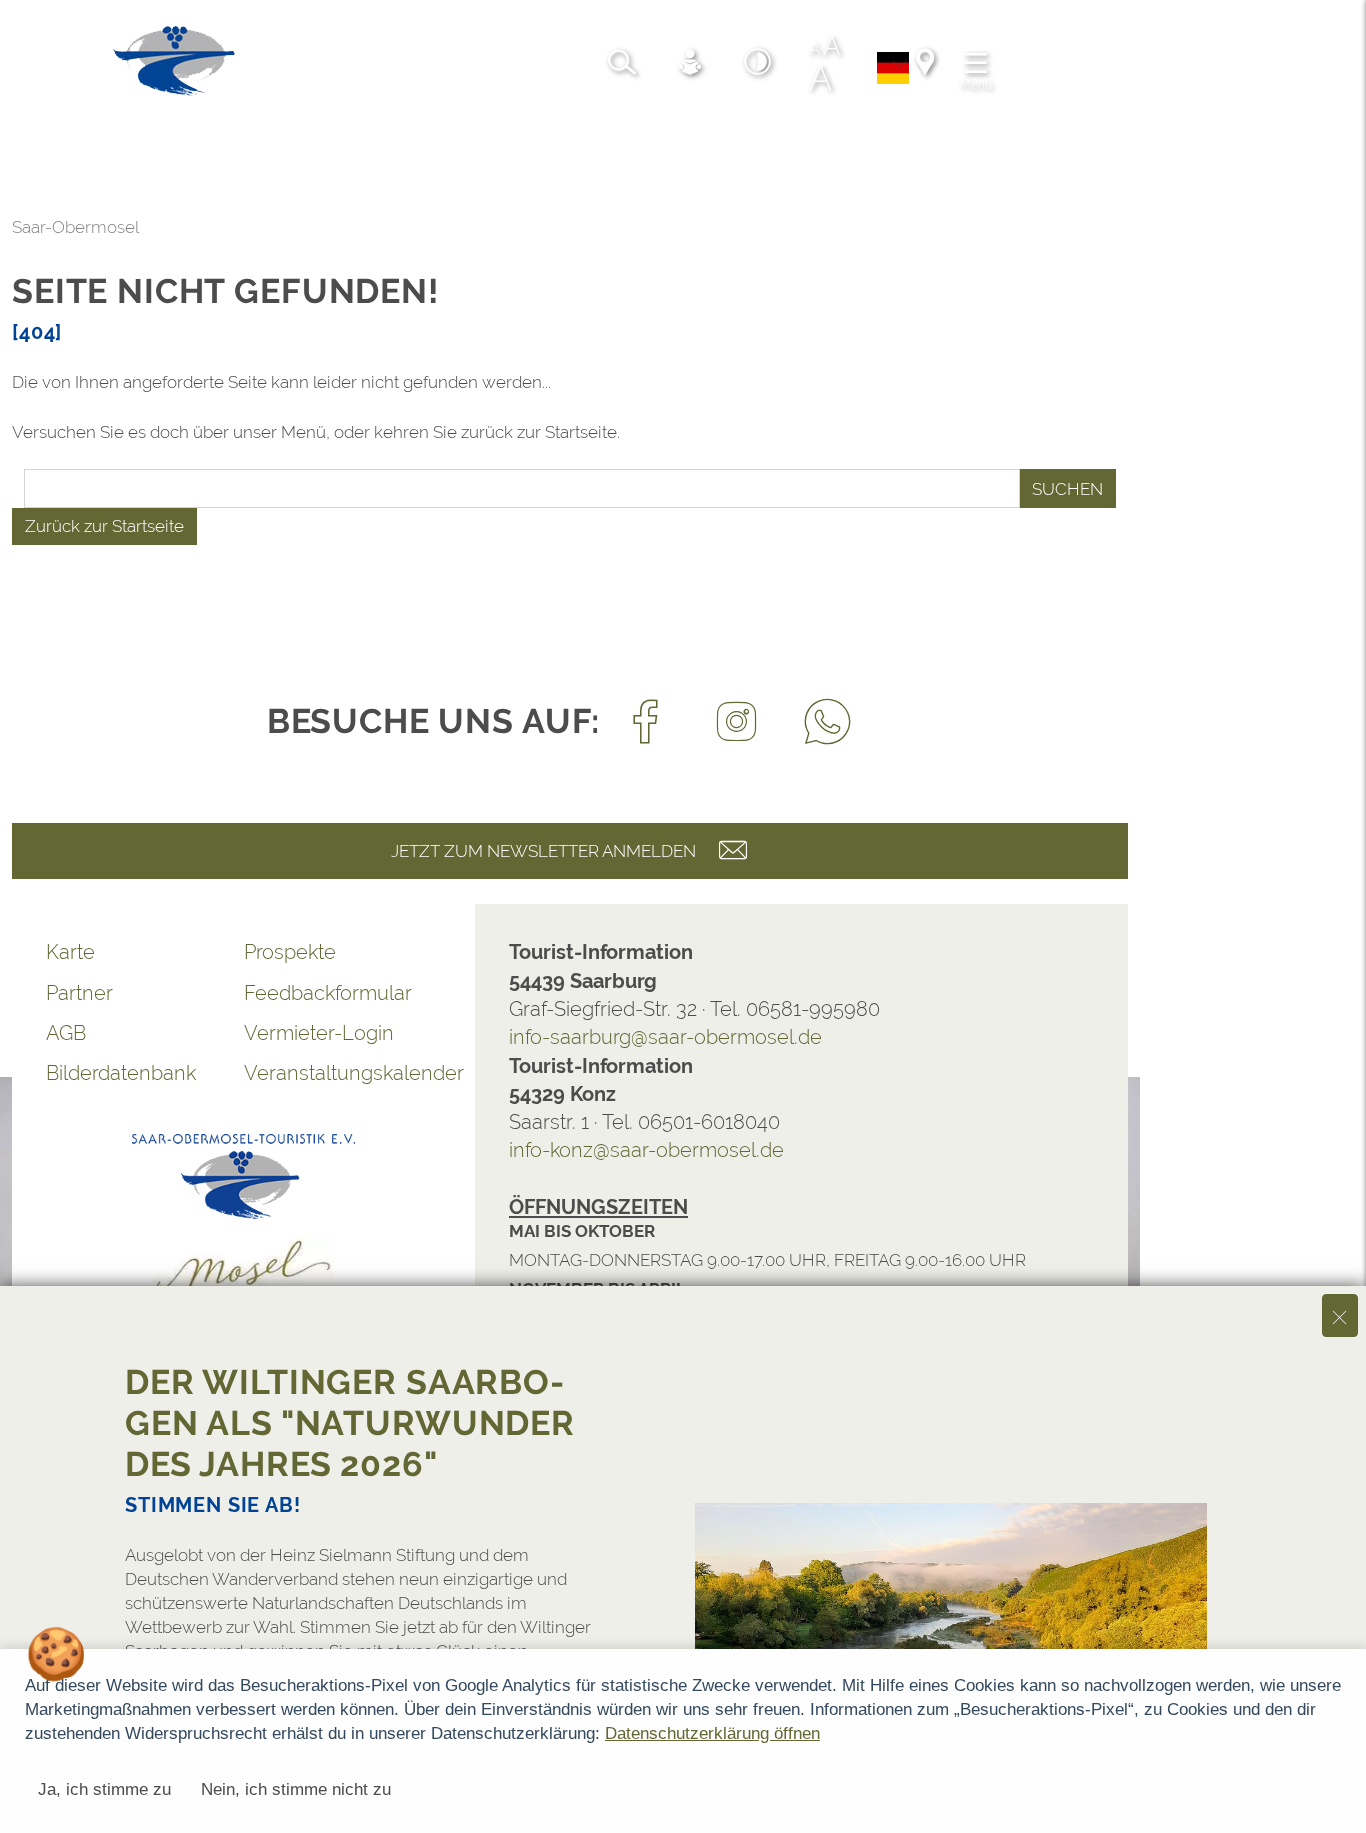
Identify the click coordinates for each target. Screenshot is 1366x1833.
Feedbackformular (328, 993)
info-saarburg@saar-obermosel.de (665, 1037)
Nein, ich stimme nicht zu (296, 1789)
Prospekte (290, 952)
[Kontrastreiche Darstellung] (758, 65)
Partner (79, 993)
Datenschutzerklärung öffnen (712, 1733)
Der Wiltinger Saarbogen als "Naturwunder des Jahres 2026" (350, 1423)
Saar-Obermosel (75, 227)
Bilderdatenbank (121, 1073)
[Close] (1340, 1315)
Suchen (1067, 489)
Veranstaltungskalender (343, 1073)
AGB (66, 1033)
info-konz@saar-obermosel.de (646, 1150)
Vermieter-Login (319, 1033)
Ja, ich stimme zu (104, 1789)
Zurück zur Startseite (104, 526)
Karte (70, 952)
